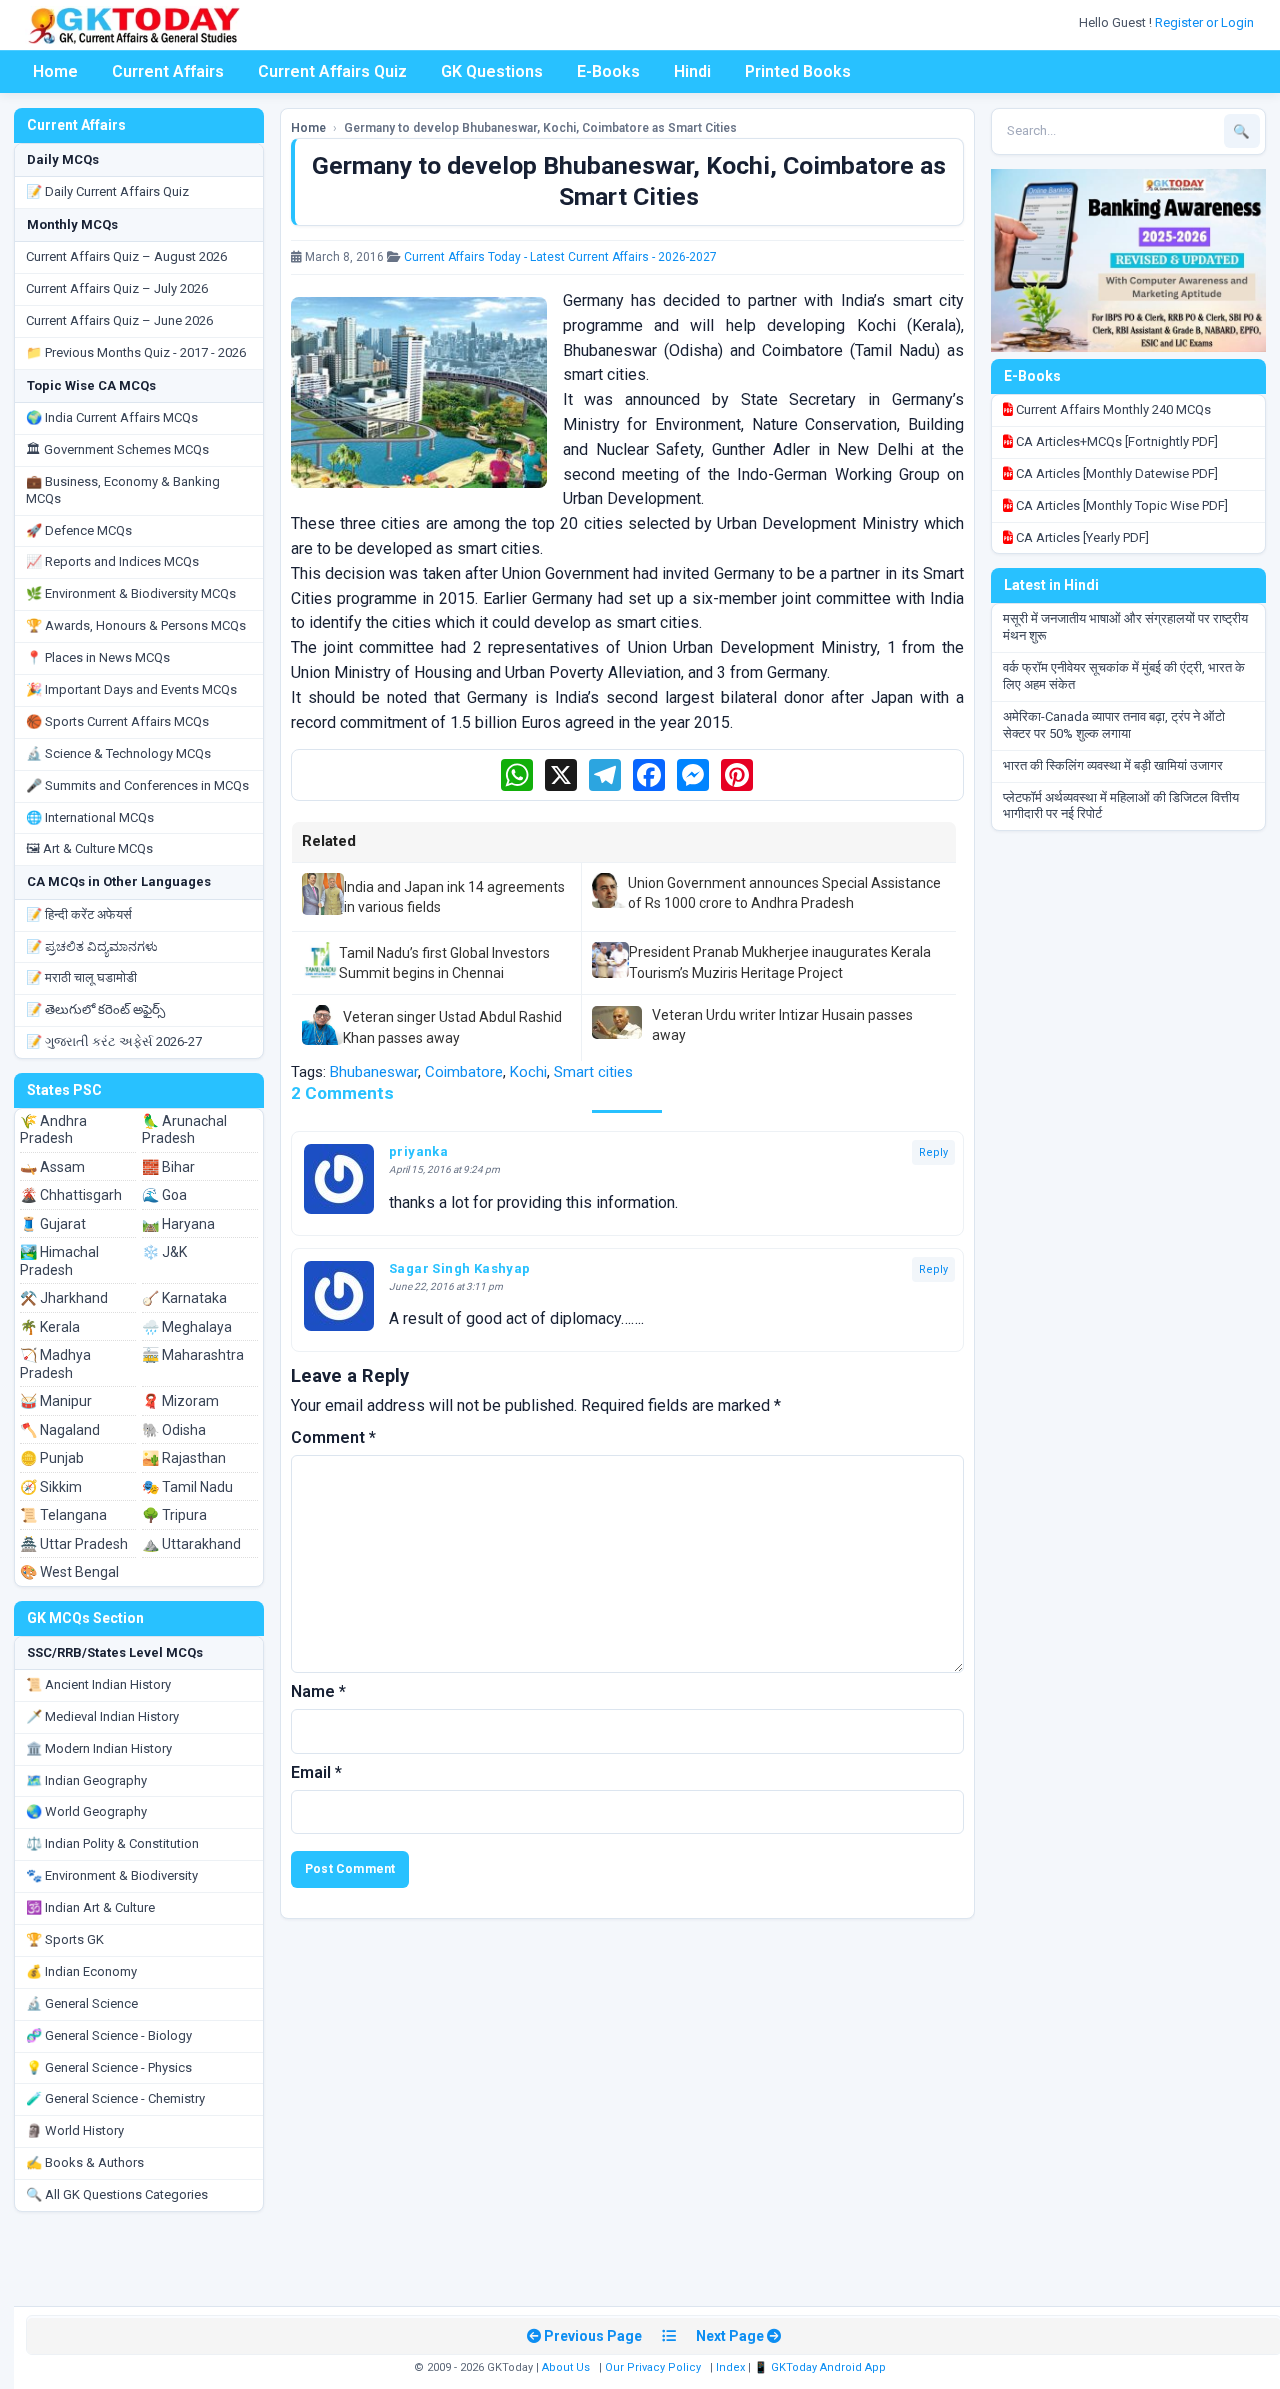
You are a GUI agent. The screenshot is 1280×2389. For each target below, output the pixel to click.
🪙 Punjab (52, 1458)
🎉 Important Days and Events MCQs (131, 689)
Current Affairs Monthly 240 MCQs (1112, 409)
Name (318, 1691)
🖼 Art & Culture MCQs (89, 848)
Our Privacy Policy (653, 2367)
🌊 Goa (164, 1195)
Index (730, 2367)
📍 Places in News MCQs (98, 657)
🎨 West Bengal (69, 1572)
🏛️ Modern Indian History (99, 1748)
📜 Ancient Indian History (98, 1684)
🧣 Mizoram (180, 1401)
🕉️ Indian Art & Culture (90, 1907)
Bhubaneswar (374, 1072)
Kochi (528, 1072)
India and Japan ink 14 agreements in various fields (454, 897)
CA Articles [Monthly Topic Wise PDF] (1120, 505)
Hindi (692, 71)
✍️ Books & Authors (85, 2162)
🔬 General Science (82, 2003)
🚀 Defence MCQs (79, 530)
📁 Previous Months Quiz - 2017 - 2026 (136, 352)
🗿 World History (75, 2130)
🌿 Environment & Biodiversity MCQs (131, 593)
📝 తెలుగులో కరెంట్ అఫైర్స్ (95, 1009)
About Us (566, 2367)
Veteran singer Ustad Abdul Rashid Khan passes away (452, 1027)
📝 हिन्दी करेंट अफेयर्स (79, 914)
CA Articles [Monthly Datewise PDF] (1115, 473)
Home (55, 71)
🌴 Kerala (50, 1327)
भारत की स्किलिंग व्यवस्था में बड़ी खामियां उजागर (1113, 765)
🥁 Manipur (56, 1401)
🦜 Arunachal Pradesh (184, 1130)
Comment (333, 1437)
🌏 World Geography (86, 1811)
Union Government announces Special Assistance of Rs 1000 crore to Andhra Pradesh (784, 893)
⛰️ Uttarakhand (191, 1544)
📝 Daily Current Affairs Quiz (107, 191)
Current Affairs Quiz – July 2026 (117, 288)
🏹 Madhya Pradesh (55, 1364)
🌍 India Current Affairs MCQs (112, 417)
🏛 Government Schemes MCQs (117, 449)
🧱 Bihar (168, 1167)
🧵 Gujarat (53, 1224)
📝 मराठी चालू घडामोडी (81, 977)
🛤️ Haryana (178, 1224)
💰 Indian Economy (81, 1971)
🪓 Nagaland (60, 1430)
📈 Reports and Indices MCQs (112, 561)
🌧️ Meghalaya (187, 1327)
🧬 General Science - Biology (109, 2035)
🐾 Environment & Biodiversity (112, 1875)
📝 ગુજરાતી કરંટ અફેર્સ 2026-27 (114, 1041)
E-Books (608, 71)
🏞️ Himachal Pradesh (59, 1261)
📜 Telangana (63, 1515)
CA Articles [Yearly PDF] (1081, 537)
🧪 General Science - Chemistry (115, 2098)
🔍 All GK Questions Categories (117, 2194)
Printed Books (798, 71)
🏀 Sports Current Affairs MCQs (117, 721)
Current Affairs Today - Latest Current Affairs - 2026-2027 (560, 257)
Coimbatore (464, 1072)
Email (316, 1772)
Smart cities (593, 1072)
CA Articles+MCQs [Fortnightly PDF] (1115, 441)
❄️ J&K (164, 1252)
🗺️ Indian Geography (86, 1780)
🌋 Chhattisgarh (71, 1195)
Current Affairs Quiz (332, 71)
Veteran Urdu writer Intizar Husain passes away (782, 1025)
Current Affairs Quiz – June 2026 (119, 320)
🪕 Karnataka (184, 1298)
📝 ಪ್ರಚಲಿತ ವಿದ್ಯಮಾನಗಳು (92, 946)
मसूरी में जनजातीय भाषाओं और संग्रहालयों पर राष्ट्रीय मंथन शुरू (1125, 627)
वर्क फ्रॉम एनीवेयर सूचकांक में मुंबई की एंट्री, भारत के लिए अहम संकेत (1124, 676)
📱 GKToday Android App (821, 2367)
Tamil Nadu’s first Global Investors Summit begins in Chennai (444, 963)
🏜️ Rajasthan (184, 1458)
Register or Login (1206, 22)
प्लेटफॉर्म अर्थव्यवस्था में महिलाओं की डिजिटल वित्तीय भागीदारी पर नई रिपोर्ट (1121, 806)
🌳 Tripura (174, 1515)
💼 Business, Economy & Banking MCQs (123, 490)
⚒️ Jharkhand (64, 1298)
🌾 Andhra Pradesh (53, 1130)
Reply (933, 1152)
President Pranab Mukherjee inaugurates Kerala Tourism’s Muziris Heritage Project (780, 962)
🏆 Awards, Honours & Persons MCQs (136, 625)
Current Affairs (168, 71)
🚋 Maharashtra (193, 1355)
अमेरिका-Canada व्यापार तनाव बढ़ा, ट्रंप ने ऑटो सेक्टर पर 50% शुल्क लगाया (1114, 725)
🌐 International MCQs (90, 817)
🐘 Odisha (174, 1430)
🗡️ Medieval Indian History (102, 1716)
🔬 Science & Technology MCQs (118, 753)
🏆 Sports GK (65, 1939)
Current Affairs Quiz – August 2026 (126, 256)
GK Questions (492, 71)
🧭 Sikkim (51, 1487)
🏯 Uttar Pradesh (74, 1544)
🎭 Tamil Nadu (187, 1487)
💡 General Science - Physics (109, 2067)
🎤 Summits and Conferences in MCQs (137, 785)
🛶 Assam (52, 1167)
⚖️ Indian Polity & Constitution (112, 1843)
